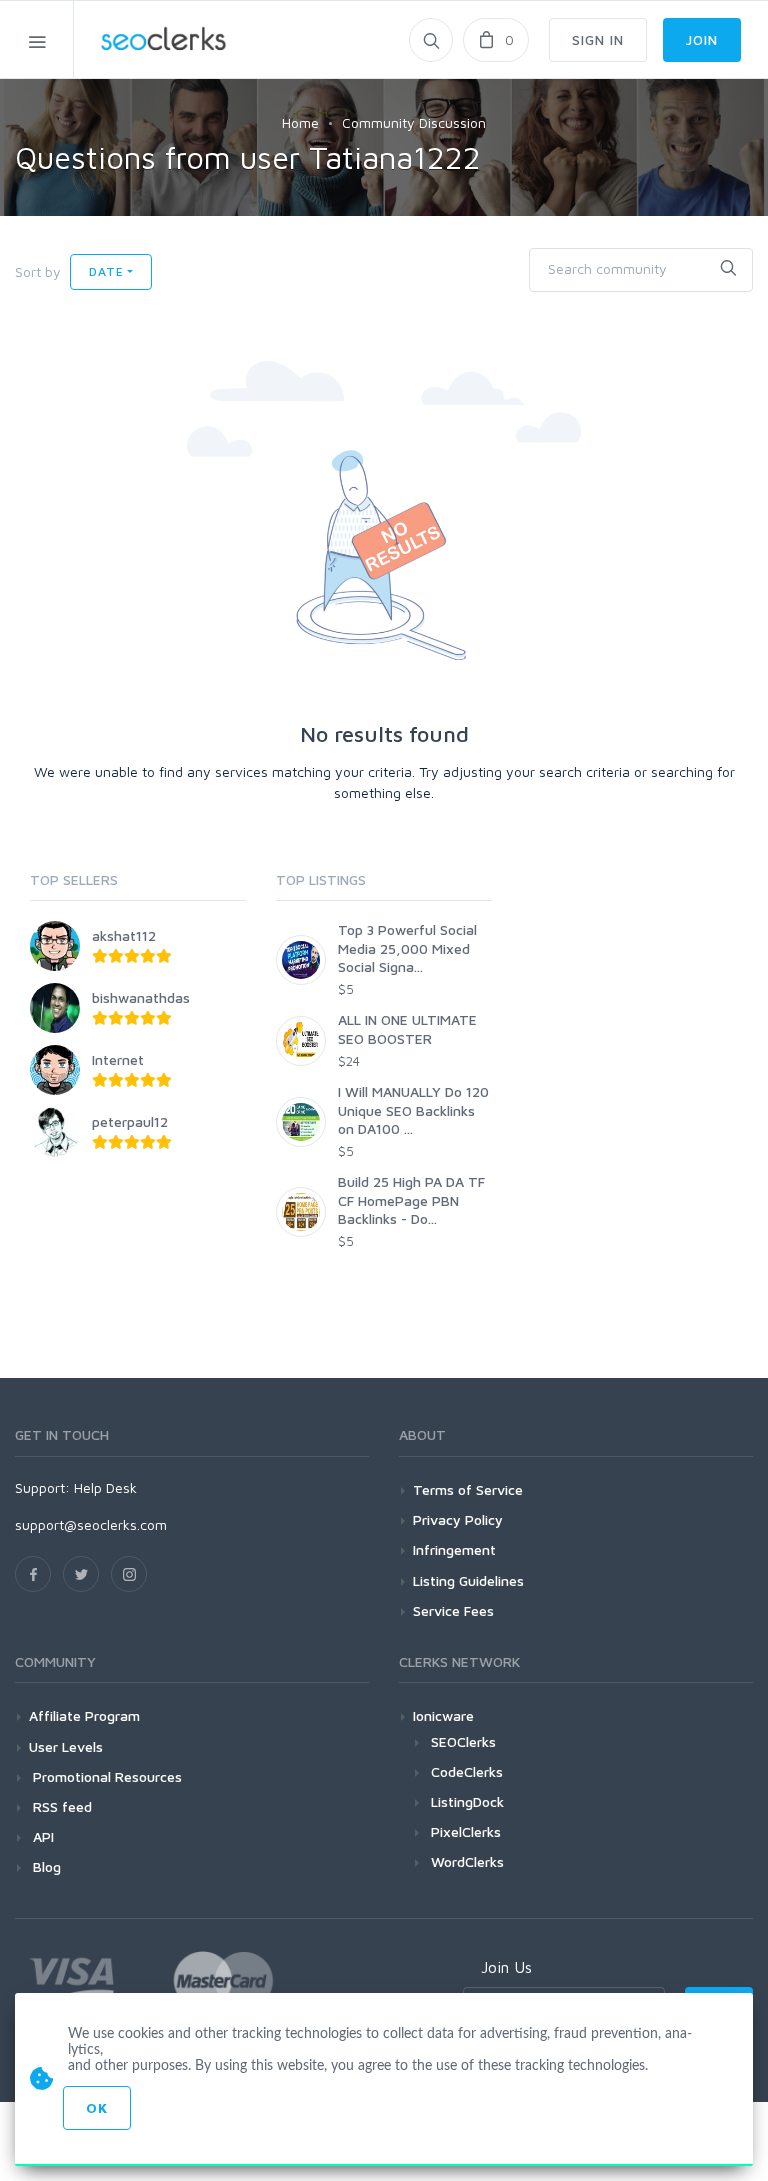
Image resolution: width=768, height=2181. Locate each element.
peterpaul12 (130, 1121)
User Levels (66, 1746)
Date (106, 271)
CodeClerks (467, 1771)
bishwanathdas (141, 997)
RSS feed (60, 1806)
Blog (45, 1866)
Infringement (454, 1549)
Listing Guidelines (468, 1580)
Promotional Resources (105, 1776)
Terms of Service (468, 1489)
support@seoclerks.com (91, 1524)
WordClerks (467, 1861)
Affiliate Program (84, 1715)
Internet (118, 1059)
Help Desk (105, 1487)
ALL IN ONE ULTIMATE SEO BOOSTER (407, 1028)
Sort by (38, 271)
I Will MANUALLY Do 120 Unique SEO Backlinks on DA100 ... (413, 1109)
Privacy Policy (458, 1519)
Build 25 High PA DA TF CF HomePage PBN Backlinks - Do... (411, 1199)
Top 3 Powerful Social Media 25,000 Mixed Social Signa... (407, 947)
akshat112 (124, 935)
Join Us (506, 1967)
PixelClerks (466, 1831)
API (41, 1836)
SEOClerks (463, 1741)
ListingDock (467, 1801)
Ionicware (443, 1715)
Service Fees (453, 1610)
